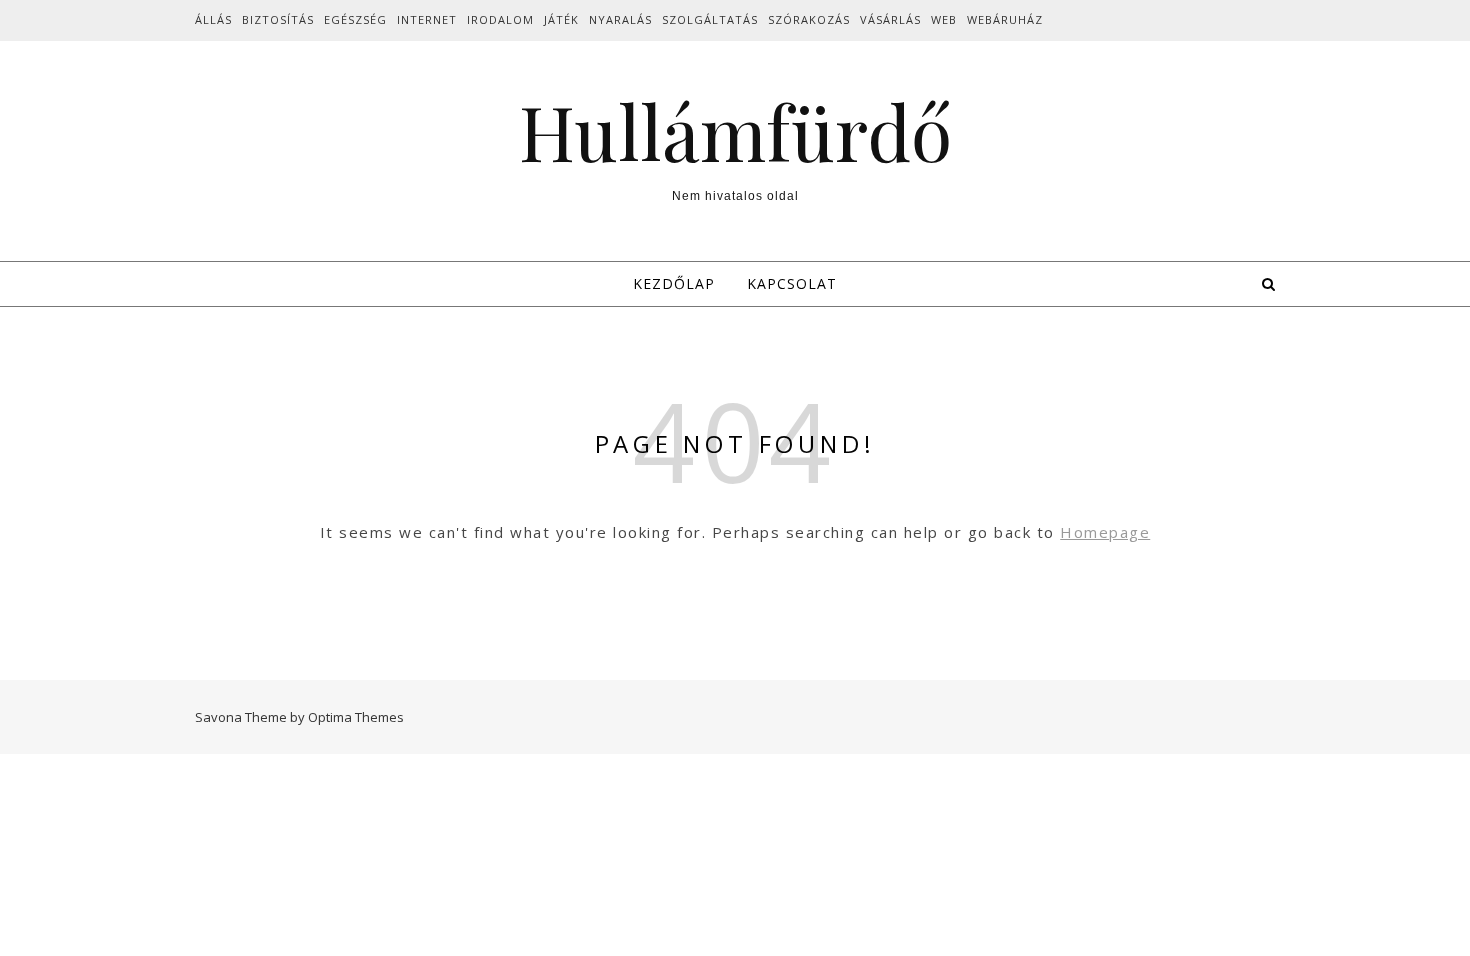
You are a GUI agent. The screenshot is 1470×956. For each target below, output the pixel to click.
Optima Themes (356, 717)
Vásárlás (890, 19)
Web (944, 19)
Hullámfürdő (735, 131)
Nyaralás (620, 19)
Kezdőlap (674, 283)
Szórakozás (809, 19)
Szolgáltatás (710, 19)
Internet (427, 19)
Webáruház (1005, 19)
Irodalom (500, 19)
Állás (213, 19)
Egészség (355, 19)
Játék (561, 19)
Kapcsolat (792, 283)
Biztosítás (278, 19)
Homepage (1105, 532)
